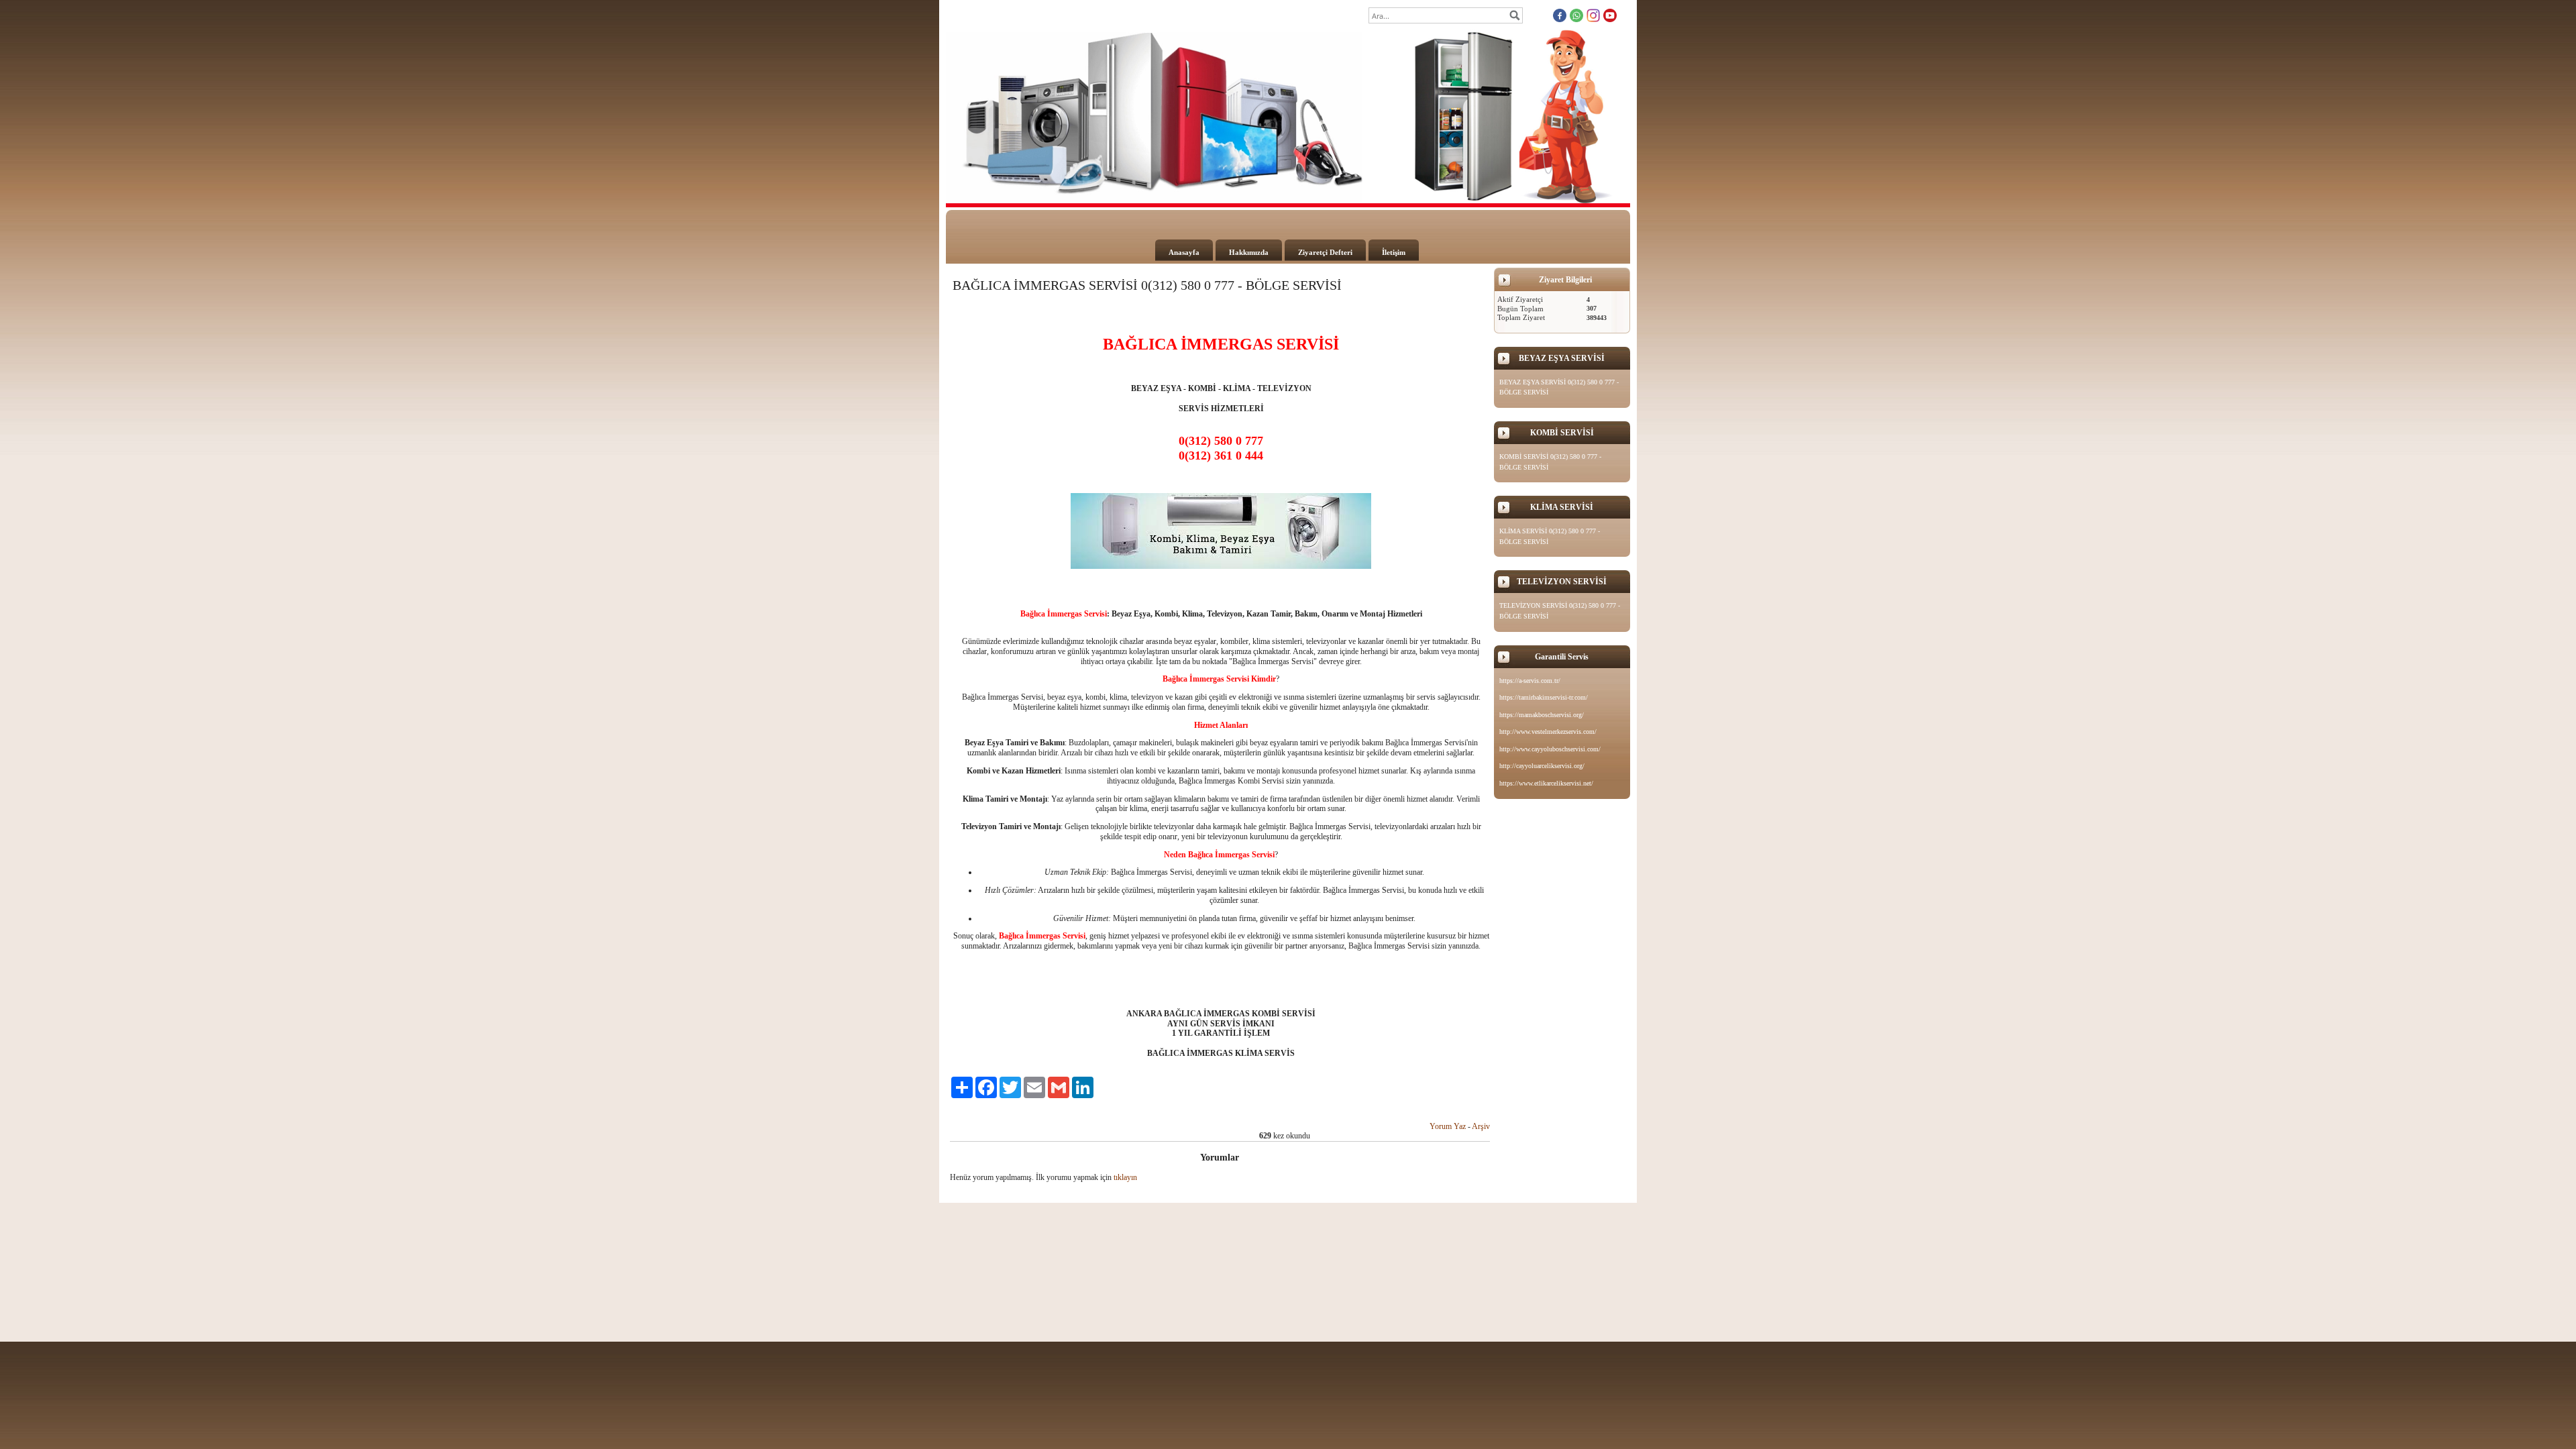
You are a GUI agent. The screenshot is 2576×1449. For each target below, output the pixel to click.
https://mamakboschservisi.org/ (1542, 715)
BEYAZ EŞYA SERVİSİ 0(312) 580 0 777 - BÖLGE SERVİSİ (1559, 387)
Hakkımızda (1249, 252)
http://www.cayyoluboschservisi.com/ (1550, 749)
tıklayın (1125, 1177)
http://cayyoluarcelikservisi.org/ (1542, 766)
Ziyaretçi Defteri (1325, 252)
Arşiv (1481, 1126)
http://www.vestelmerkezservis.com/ (1548, 732)
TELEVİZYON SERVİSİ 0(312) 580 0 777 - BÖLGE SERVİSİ (1560, 611)
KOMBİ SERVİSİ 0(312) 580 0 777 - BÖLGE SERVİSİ (1550, 462)
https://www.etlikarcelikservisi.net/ (1546, 783)
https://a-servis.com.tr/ (1530, 681)
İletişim (1394, 252)
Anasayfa (1184, 252)
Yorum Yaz (1448, 1126)
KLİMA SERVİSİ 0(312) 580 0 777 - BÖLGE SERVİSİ (1550, 536)
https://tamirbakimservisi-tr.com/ (1544, 697)
